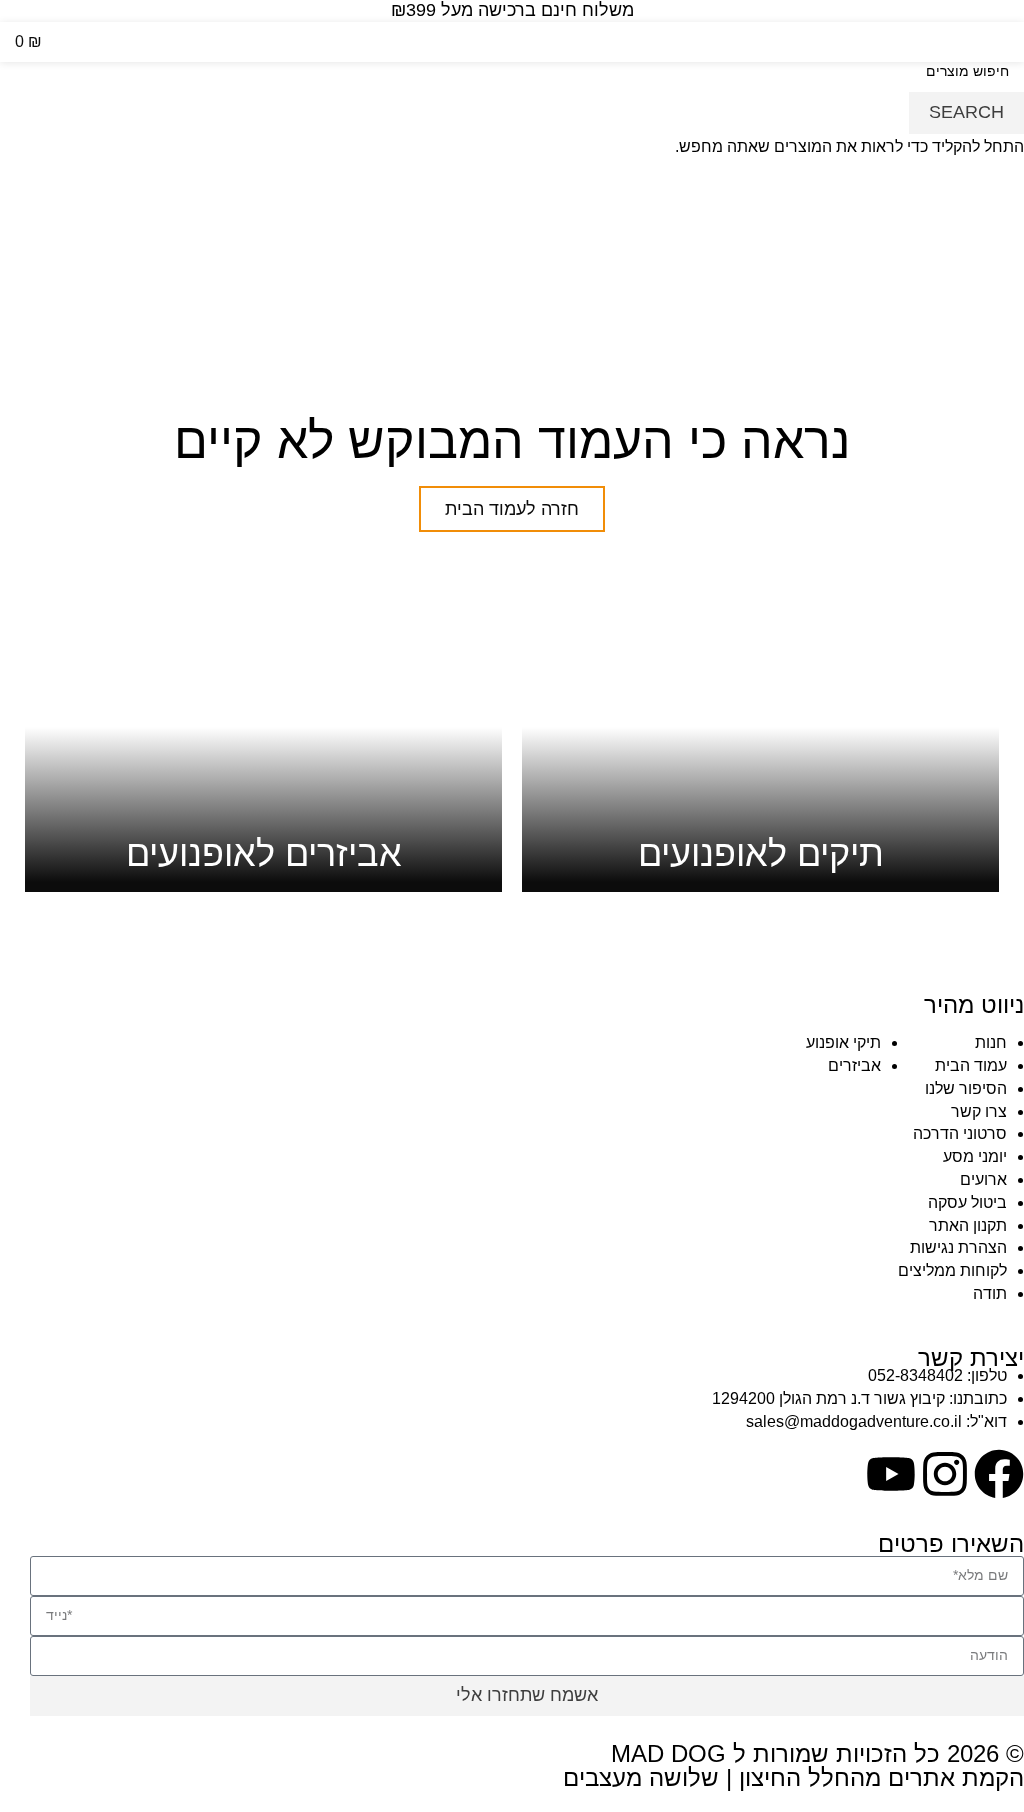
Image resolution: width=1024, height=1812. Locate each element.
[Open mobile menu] (1001, 42)
